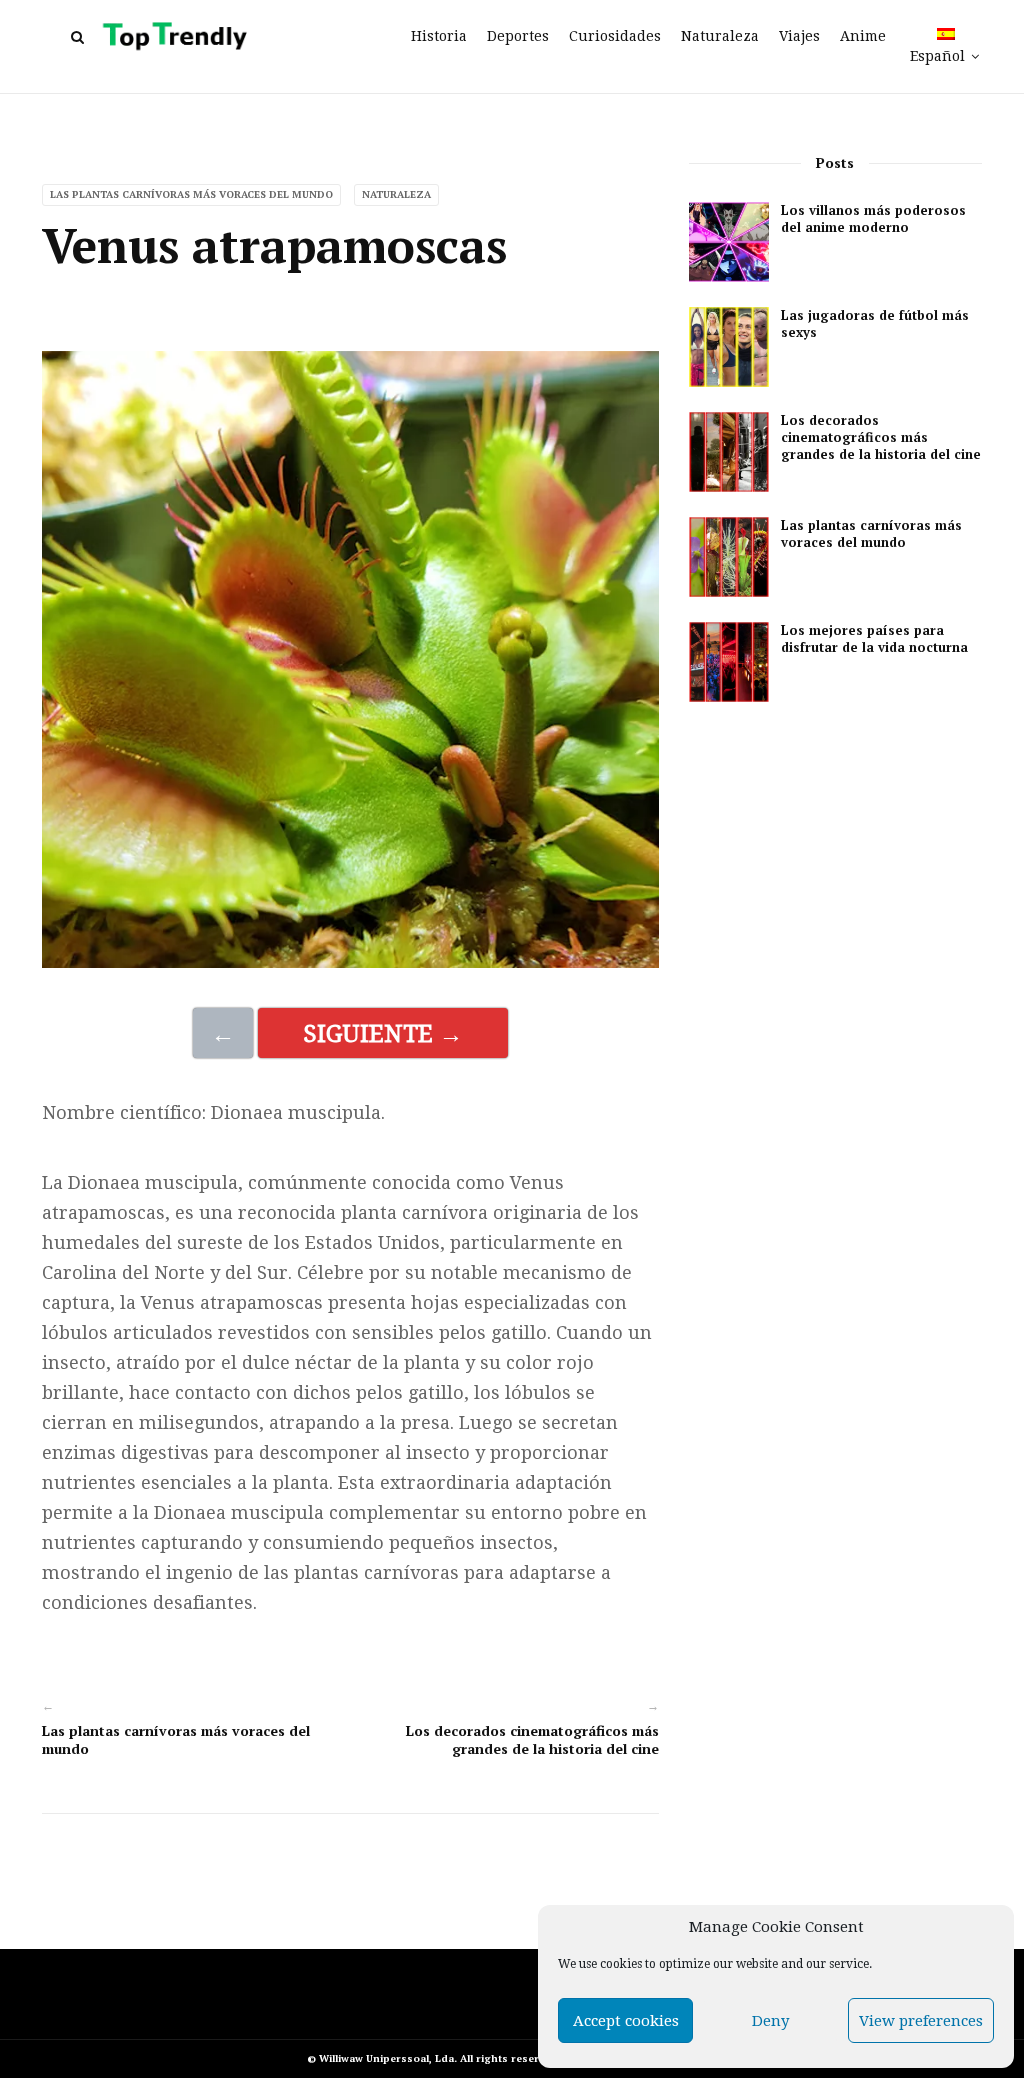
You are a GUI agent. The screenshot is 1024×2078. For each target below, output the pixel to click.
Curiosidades (615, 36)
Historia (439, 36)
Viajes (799, 36)
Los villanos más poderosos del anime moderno (873, 219)
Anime (863, 36)
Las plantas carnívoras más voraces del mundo (191, 194)
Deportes (518, 36)
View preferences (921, 2021)
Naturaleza (720, 36)
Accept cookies (626, 2021)
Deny (770, 2021)
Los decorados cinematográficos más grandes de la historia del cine (532, 1739)
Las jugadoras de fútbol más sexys (875, 324)
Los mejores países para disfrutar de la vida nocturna (874, 639)
